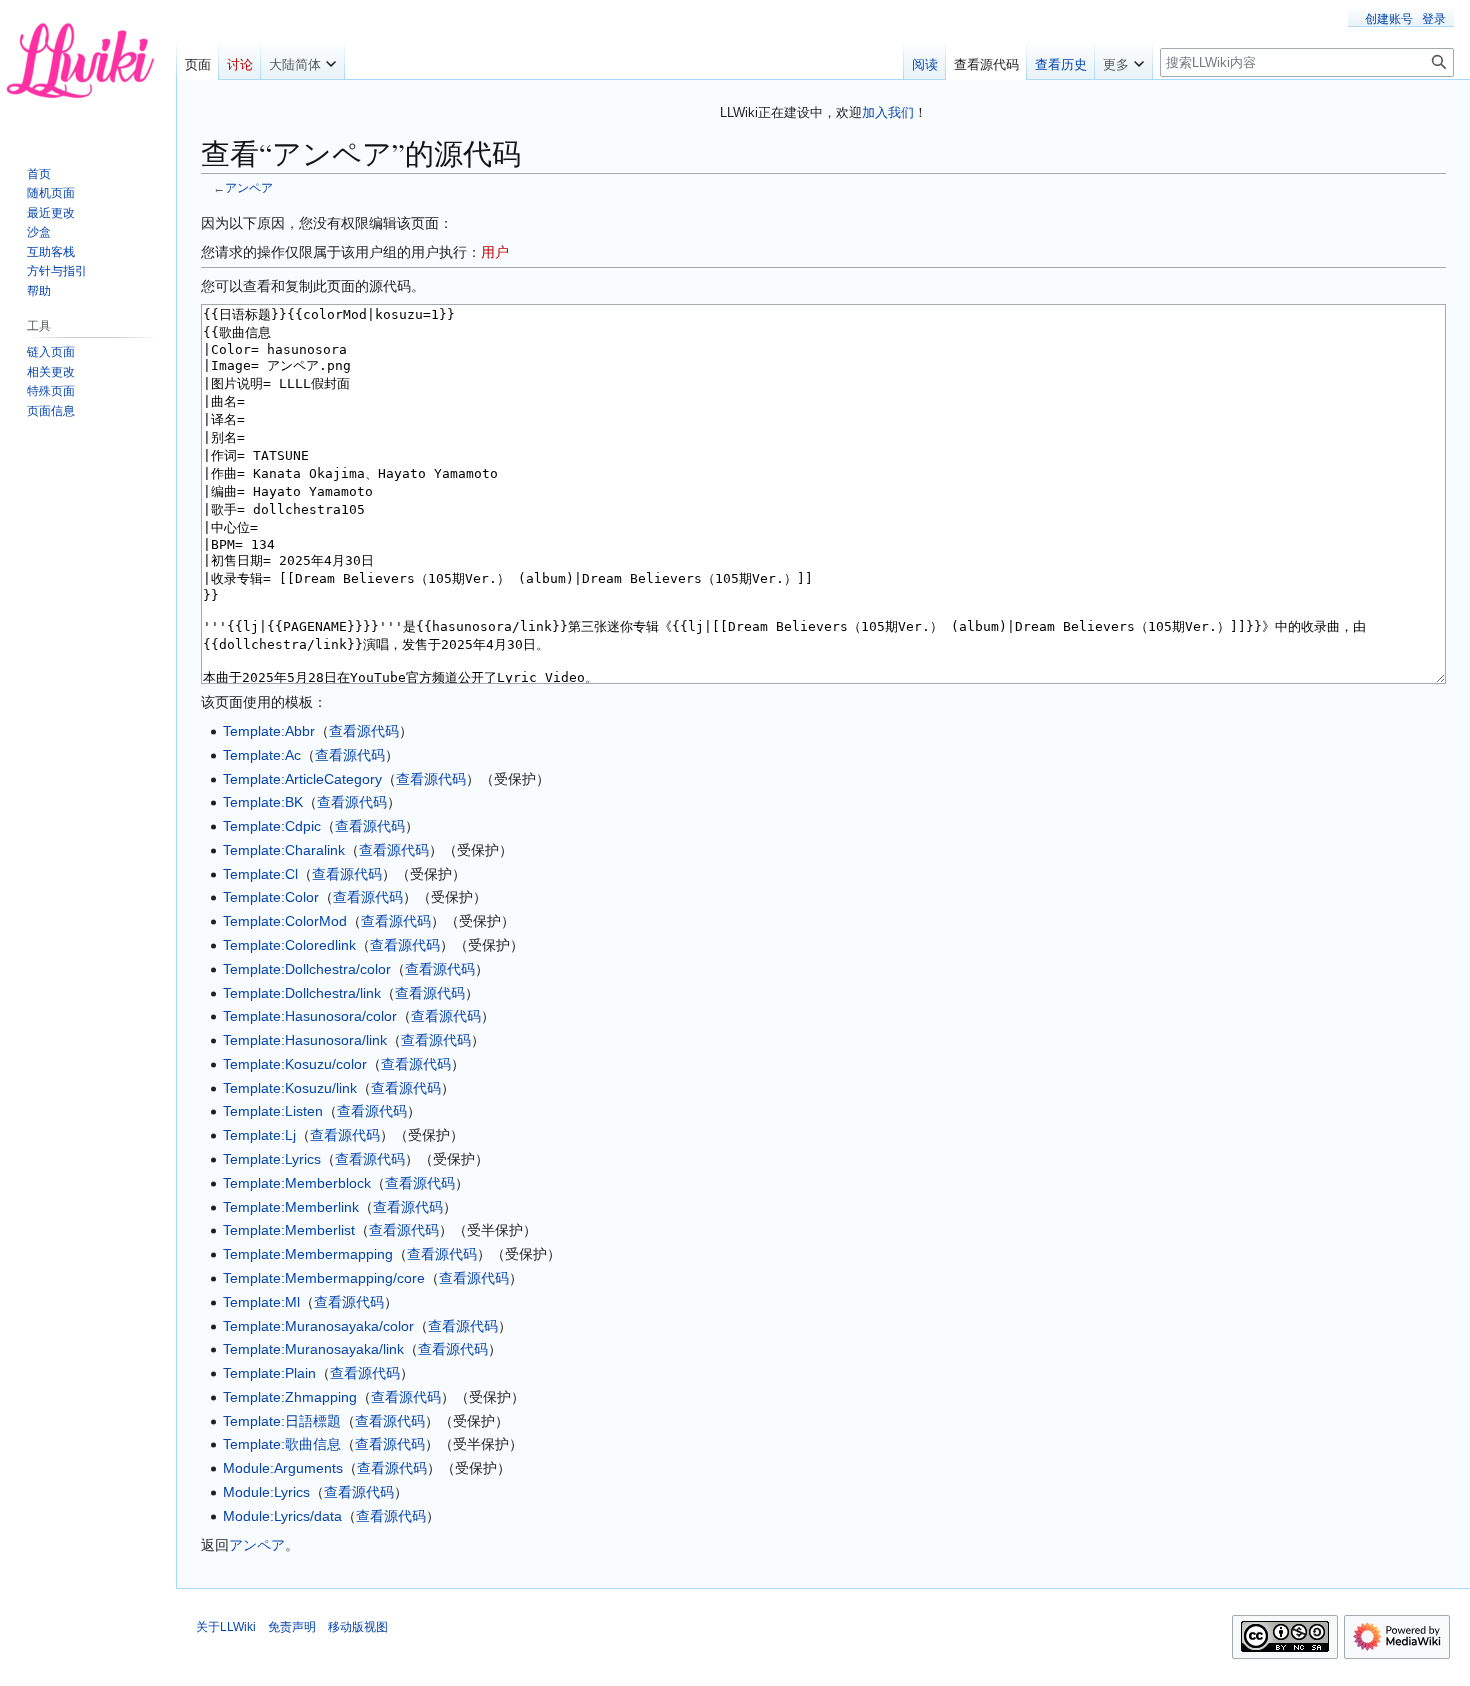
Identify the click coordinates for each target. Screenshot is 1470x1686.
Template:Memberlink (291, 1207)
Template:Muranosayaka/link (313, 1349)
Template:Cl (260, 874)
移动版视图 (358, 1627)
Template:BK (263, 802)
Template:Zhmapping (290, 1397)
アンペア (249, 187)
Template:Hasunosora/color (310, 1016)
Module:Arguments (283, 1468)
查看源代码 (364, 731)
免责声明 (292, 1627)
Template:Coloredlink (289, 945)
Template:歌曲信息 (282, 1444)
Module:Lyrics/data (282, 1516)
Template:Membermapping (308, 1254)
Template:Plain (269, 1373)
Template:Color (271, 897)
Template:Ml (261, 1302)
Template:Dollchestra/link (302, 993)
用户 (495, 252)
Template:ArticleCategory (302, 779)
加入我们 (888, 112)
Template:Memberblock (297, 1183)
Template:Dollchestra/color (307, 969)
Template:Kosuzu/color (295, 1064)
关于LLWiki (226, 1627)
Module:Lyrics (266, 1492)
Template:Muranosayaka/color (318, 1326)
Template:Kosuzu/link (290, 1088)
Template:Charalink (284, 850)
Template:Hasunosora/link (305, 1040)
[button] (302, 60)
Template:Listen (273, 1111)
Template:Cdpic (272, 826)
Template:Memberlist (289, 1230)
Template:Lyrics (272, 1159)
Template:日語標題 (282, 1421)
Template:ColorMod (285, 921)
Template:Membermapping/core (324, 1278)
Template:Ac (262, 755)
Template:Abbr (269, 731)
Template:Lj (259, 1135)
